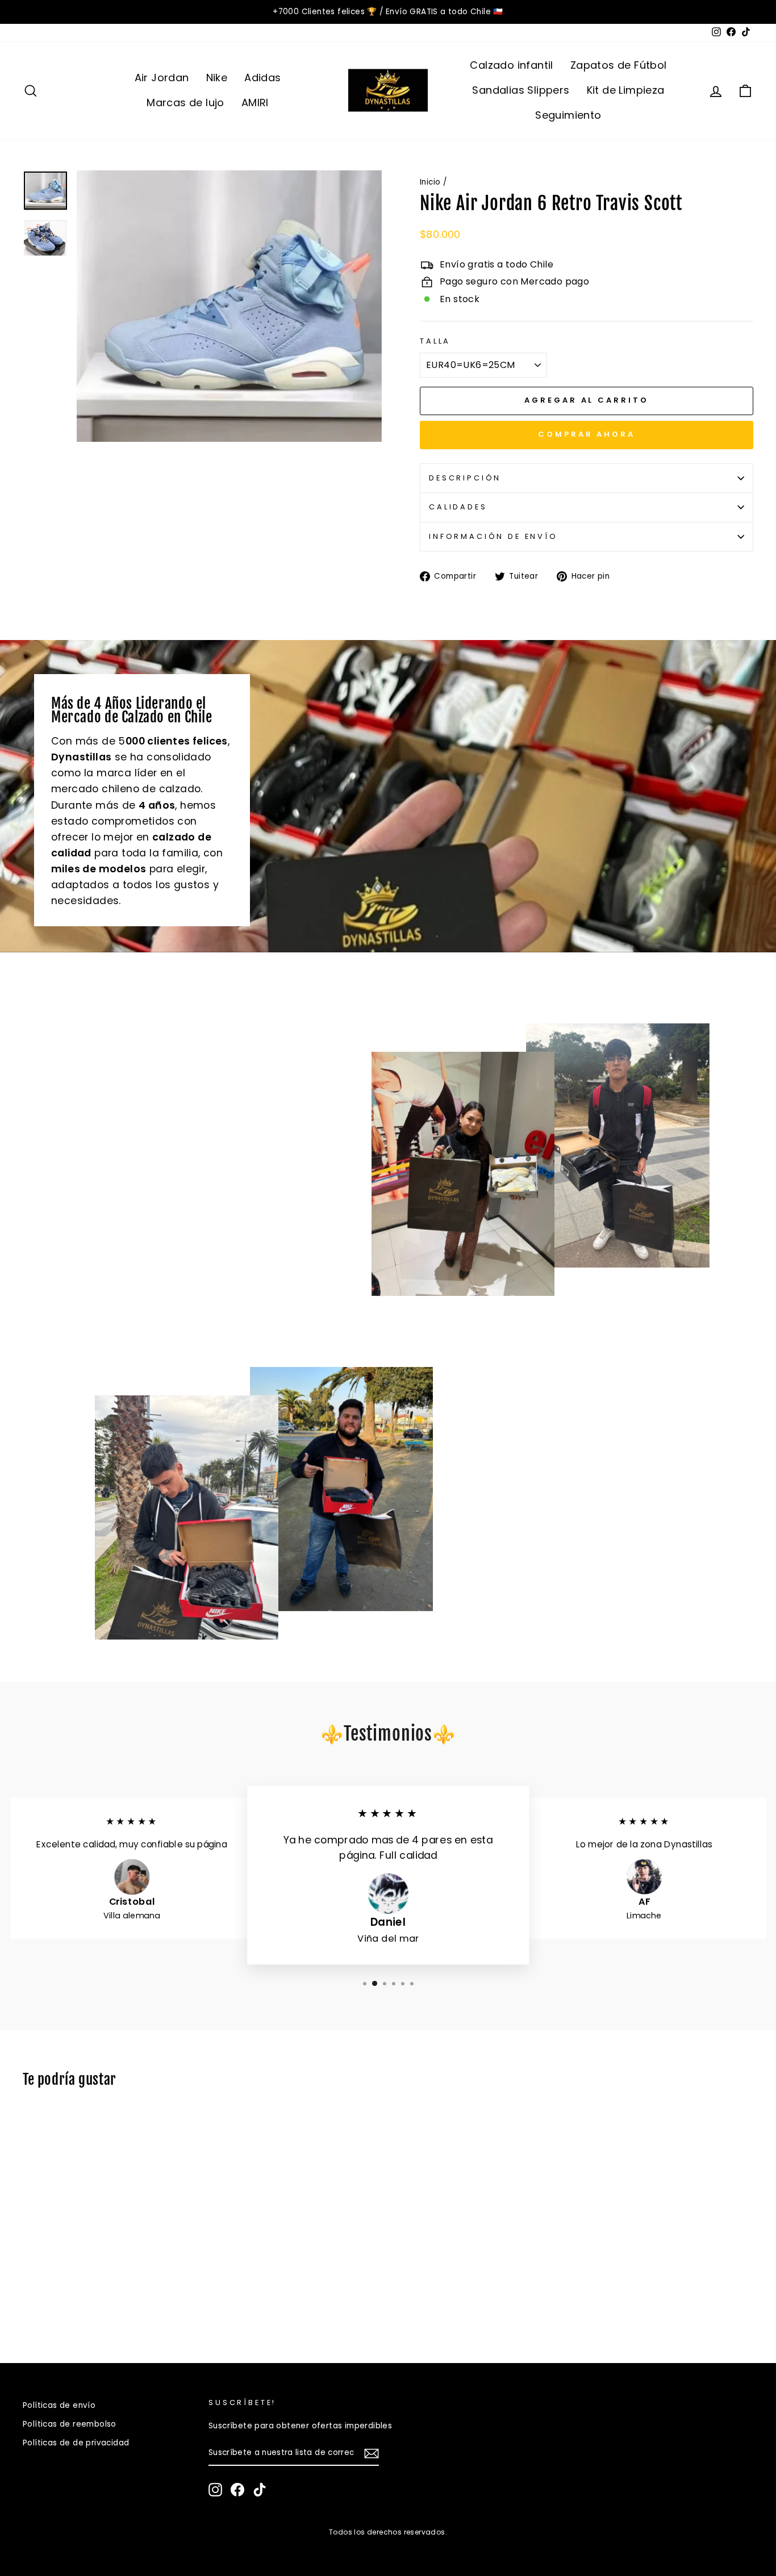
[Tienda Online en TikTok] (260, 2490)
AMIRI (255, 103)
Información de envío (493, 536)
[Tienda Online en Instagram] (215, 2490)
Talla (435, 341)
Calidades (458, 507)
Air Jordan (162, 78)
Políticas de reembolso (70, 2424)
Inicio (430, 182)
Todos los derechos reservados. (388, 2532)
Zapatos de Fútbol (619, 65)
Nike (217, 78)
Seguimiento (568, 115)
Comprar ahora (587, 434)
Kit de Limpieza (626, 90)
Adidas (262, 78)
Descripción (465, 478)
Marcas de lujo (185, 103)
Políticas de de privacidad (76, 2443)
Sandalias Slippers (521, 90)
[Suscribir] (372, 2453)
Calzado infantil (511, 65)
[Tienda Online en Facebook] (237, 2490)
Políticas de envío (59, 2405)
